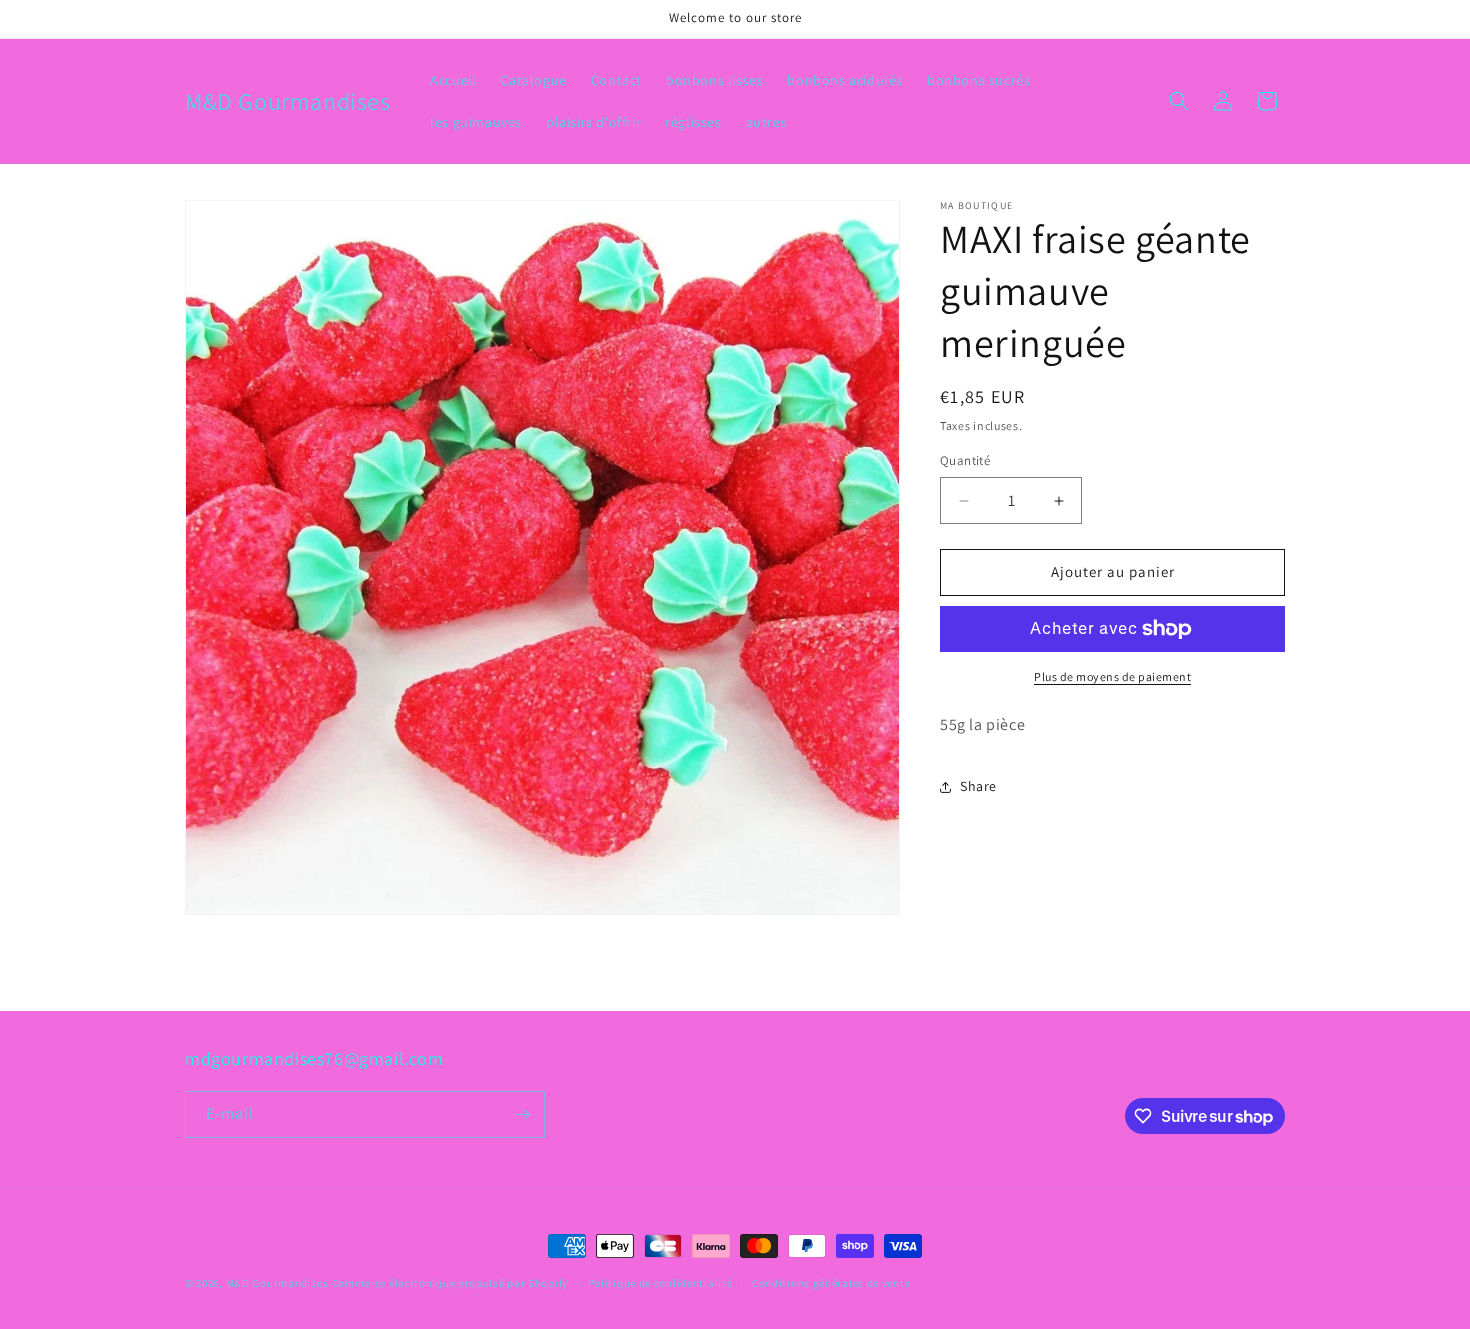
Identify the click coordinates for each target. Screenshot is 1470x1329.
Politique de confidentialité (660, 1283)
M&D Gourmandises (277, 1283)
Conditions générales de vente (831, 1283)
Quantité (965, 461)
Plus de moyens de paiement (1112, 676)
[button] (1179, 101)
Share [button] (978, 786)
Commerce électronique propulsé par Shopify (450, 1283)
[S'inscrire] (522, 1114)
